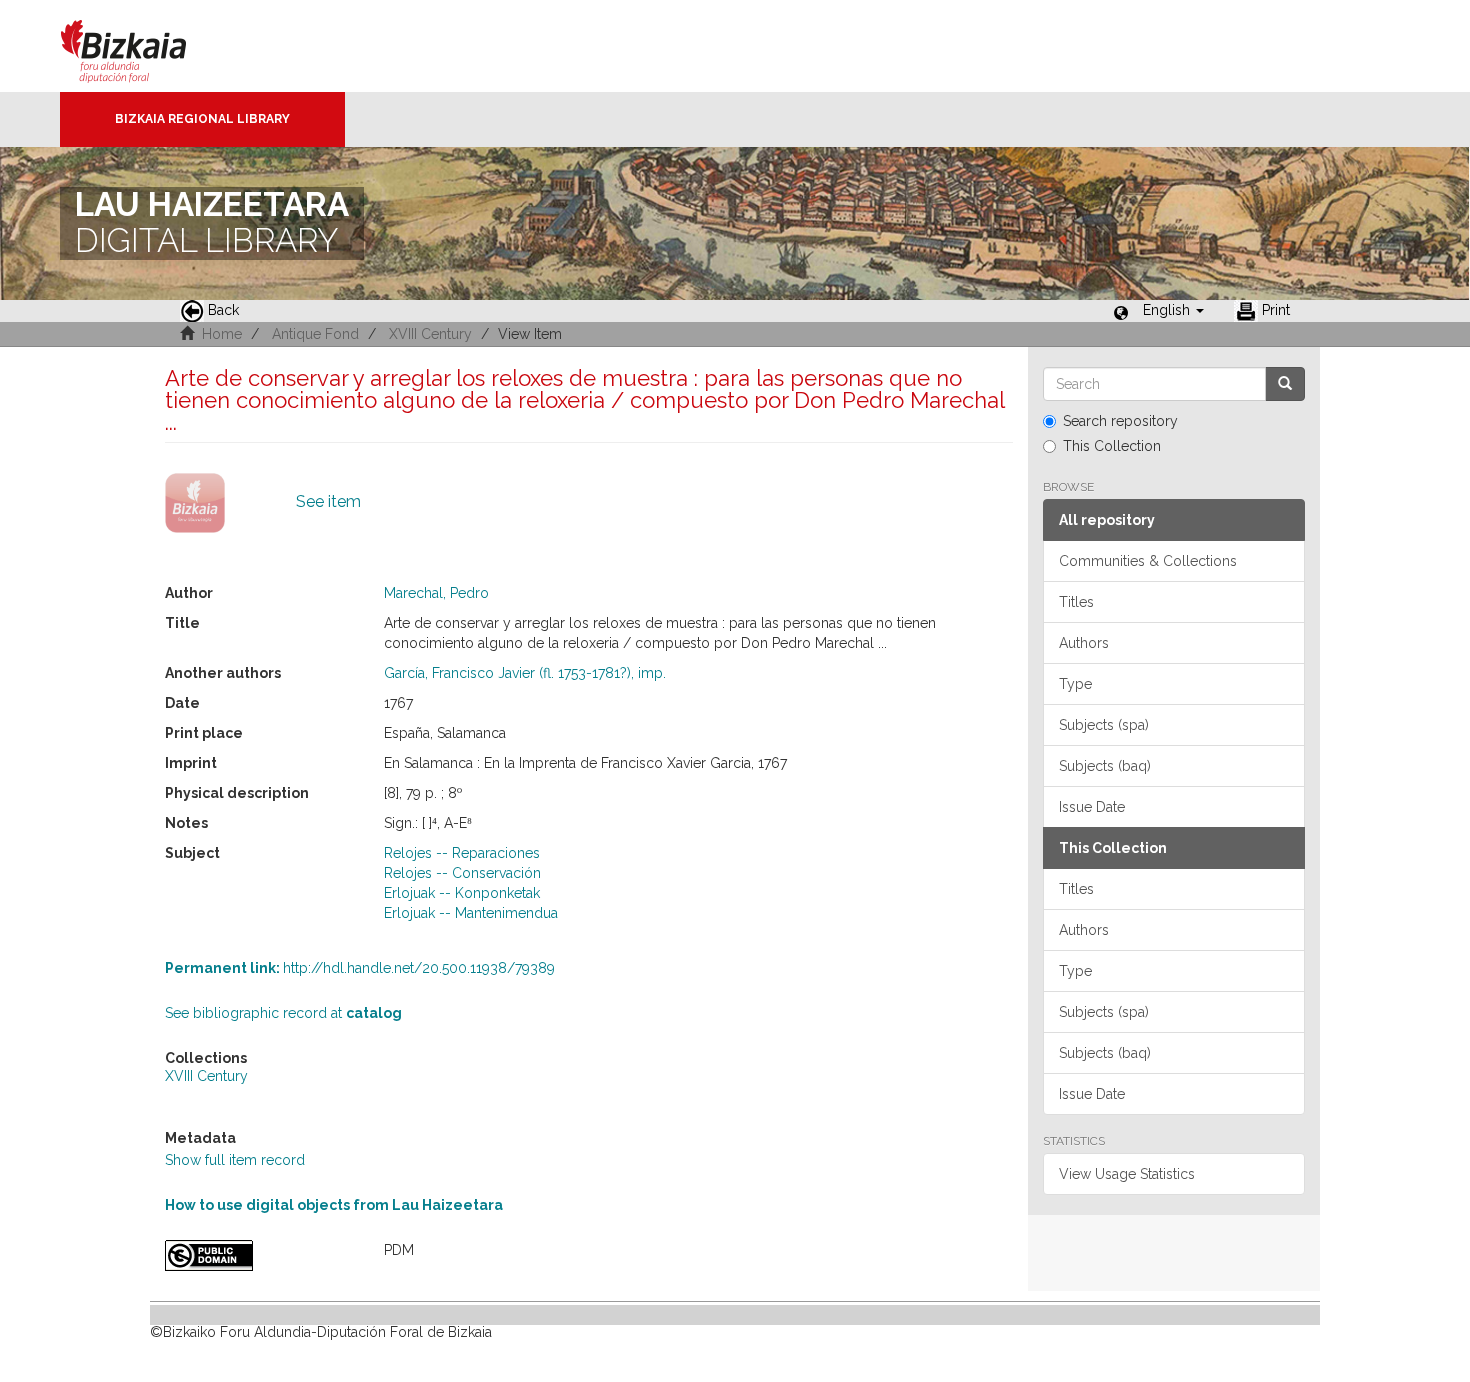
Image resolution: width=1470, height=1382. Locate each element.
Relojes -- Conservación (462, 873)
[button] (1173, 310)
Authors (1084, 643)
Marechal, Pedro (436, 593)
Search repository (1120, 421)
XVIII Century (430, 334)
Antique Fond (315, 334)
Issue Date (1092, 807)
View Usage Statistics (1127, 1174)
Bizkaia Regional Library (202, 119)
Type (1075, 684)
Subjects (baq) (1105, 766)
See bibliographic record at (283, 1013)
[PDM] (259, 1255)
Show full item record (235, 1160)
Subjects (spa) (1104, 725)
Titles (1076, 602)
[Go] (1285, 384)
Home (222, 334)
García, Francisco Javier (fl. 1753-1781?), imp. (525, 673)
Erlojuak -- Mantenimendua (471, 913)
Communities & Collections (1148, 561)
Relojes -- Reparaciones (462, 853)
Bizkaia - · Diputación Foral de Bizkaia (144, 46)
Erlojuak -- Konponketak (462, 893)
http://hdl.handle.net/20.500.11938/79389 (360, 968)
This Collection (1112, 446)
